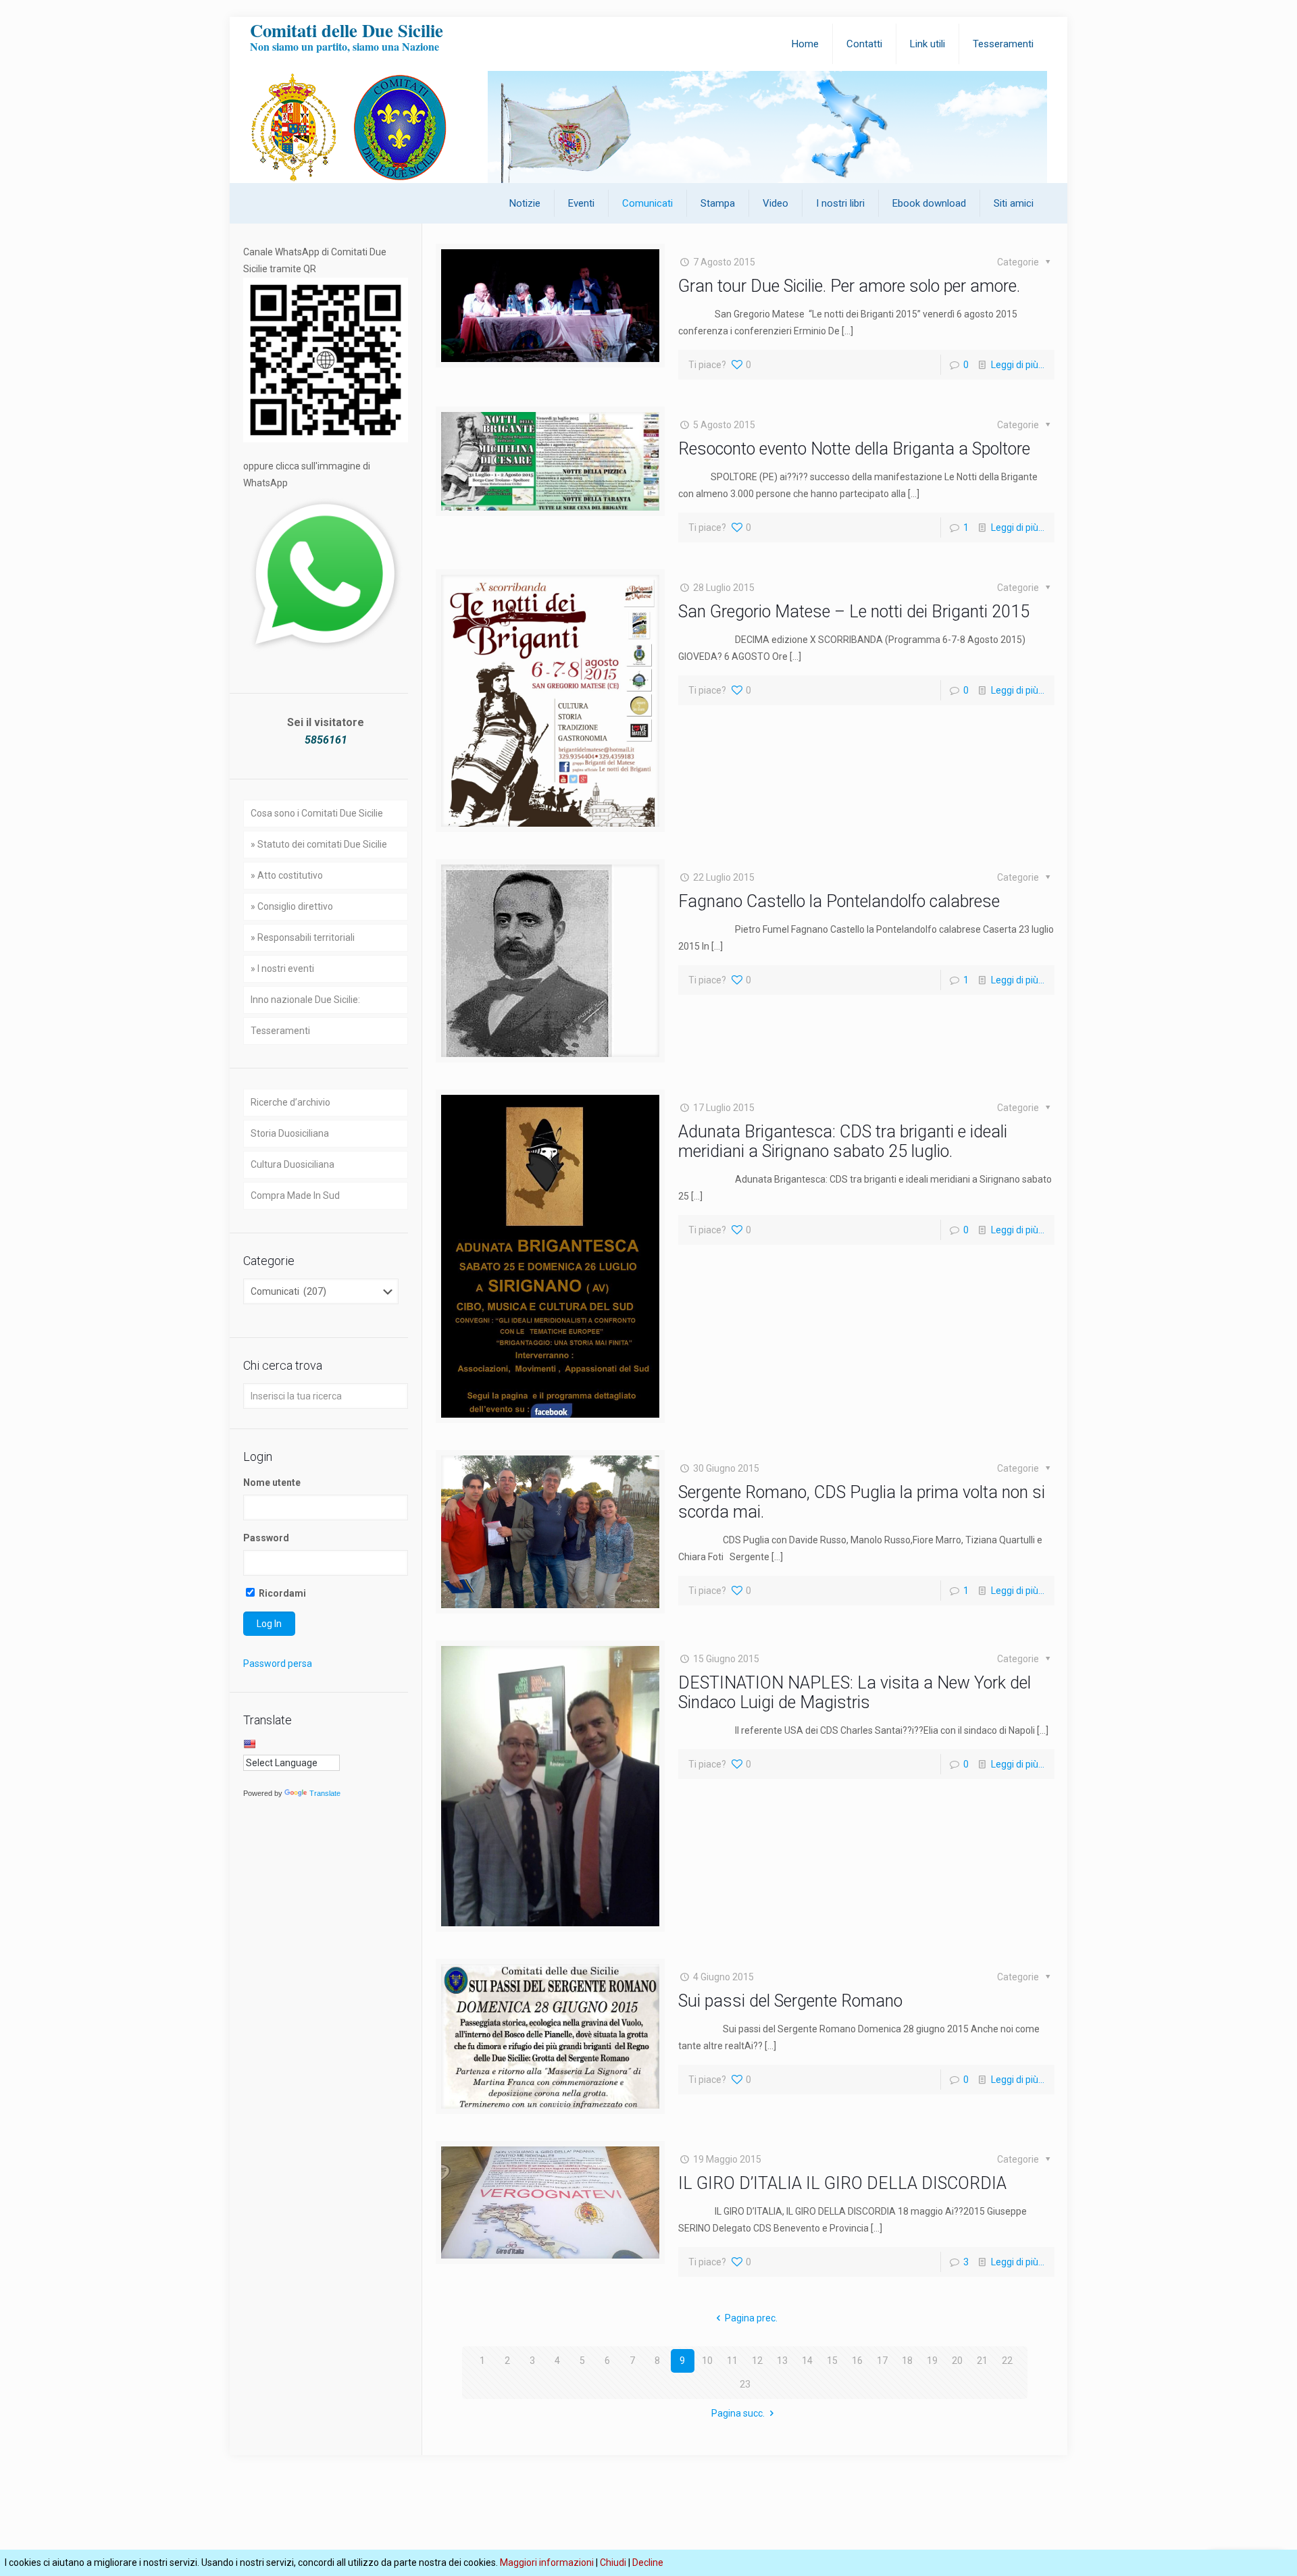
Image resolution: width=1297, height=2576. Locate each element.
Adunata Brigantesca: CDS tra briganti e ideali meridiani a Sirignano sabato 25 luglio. (843, 1141)
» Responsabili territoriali (303, 937)
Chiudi (613, 2562)
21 (982, 2361)
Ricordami (281, 1593)
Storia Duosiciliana (290, 1133)
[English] (249, 1744)
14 (807, 2361)
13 (782, 2361)
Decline (648, 2562)
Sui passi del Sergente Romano (790, 2001)
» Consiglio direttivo (292, 906)
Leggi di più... (1018, 365)
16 (857, 2361)
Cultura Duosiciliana (293, 1164)
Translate (325, 1793)
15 (832, 2361)
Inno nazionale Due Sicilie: (305, 1000)
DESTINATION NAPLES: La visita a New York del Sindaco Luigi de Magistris (855, 1693)
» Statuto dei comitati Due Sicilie (319, 844)
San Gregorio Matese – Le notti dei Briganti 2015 (854, 612)
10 (707, 2361)
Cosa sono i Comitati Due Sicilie (317, 813)
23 (745, 2384)
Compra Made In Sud (295, 1195)
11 (732, 2361)
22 (1007, 2361)
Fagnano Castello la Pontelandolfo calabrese (839, 901)
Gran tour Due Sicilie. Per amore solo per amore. (849, 286)
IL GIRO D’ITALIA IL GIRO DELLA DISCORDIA (842, 2183)
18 (907, 2361)
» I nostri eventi (282, 969)
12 (757, 2361)
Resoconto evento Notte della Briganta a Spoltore (854, 449)
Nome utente (272, 1483)
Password (266, 1538)
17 (882, 2361)
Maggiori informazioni (547, 2562)
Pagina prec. (751, 2318)
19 (932, 2361)
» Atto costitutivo (287, 875)
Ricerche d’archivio (290, 1102)
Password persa (278, 1664)
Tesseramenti (280, 1031)
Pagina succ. (738, 2413)
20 (957, 2361)
